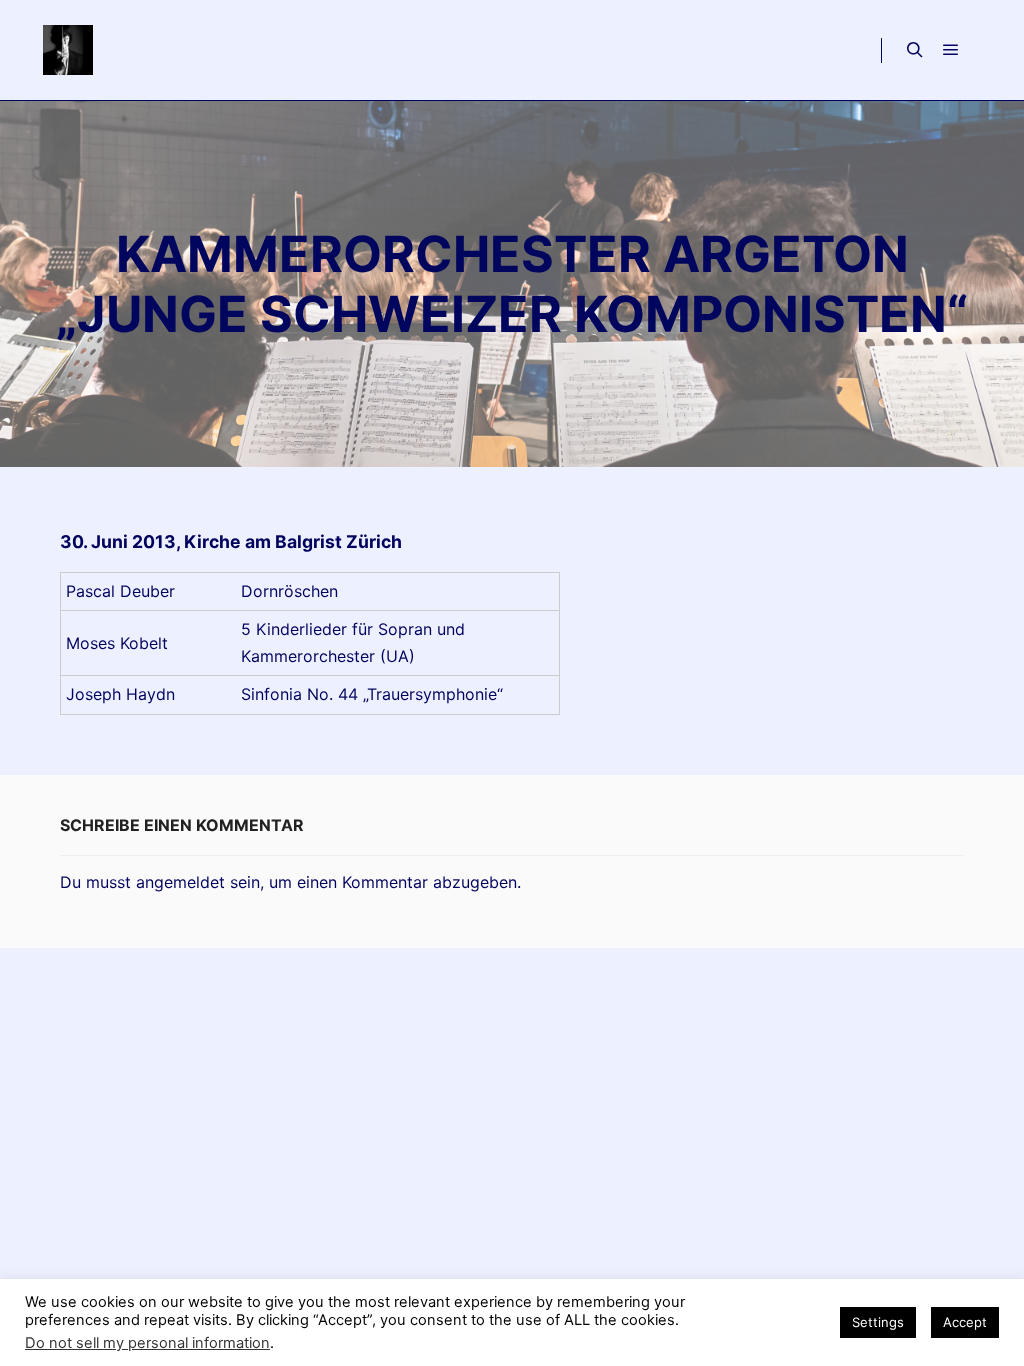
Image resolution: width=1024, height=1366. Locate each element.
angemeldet (180, 882)
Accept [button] (965, 1322)
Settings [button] (878, 1322)
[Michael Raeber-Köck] (67, 50)
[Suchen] (915, 50)
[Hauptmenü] (951, 50)
